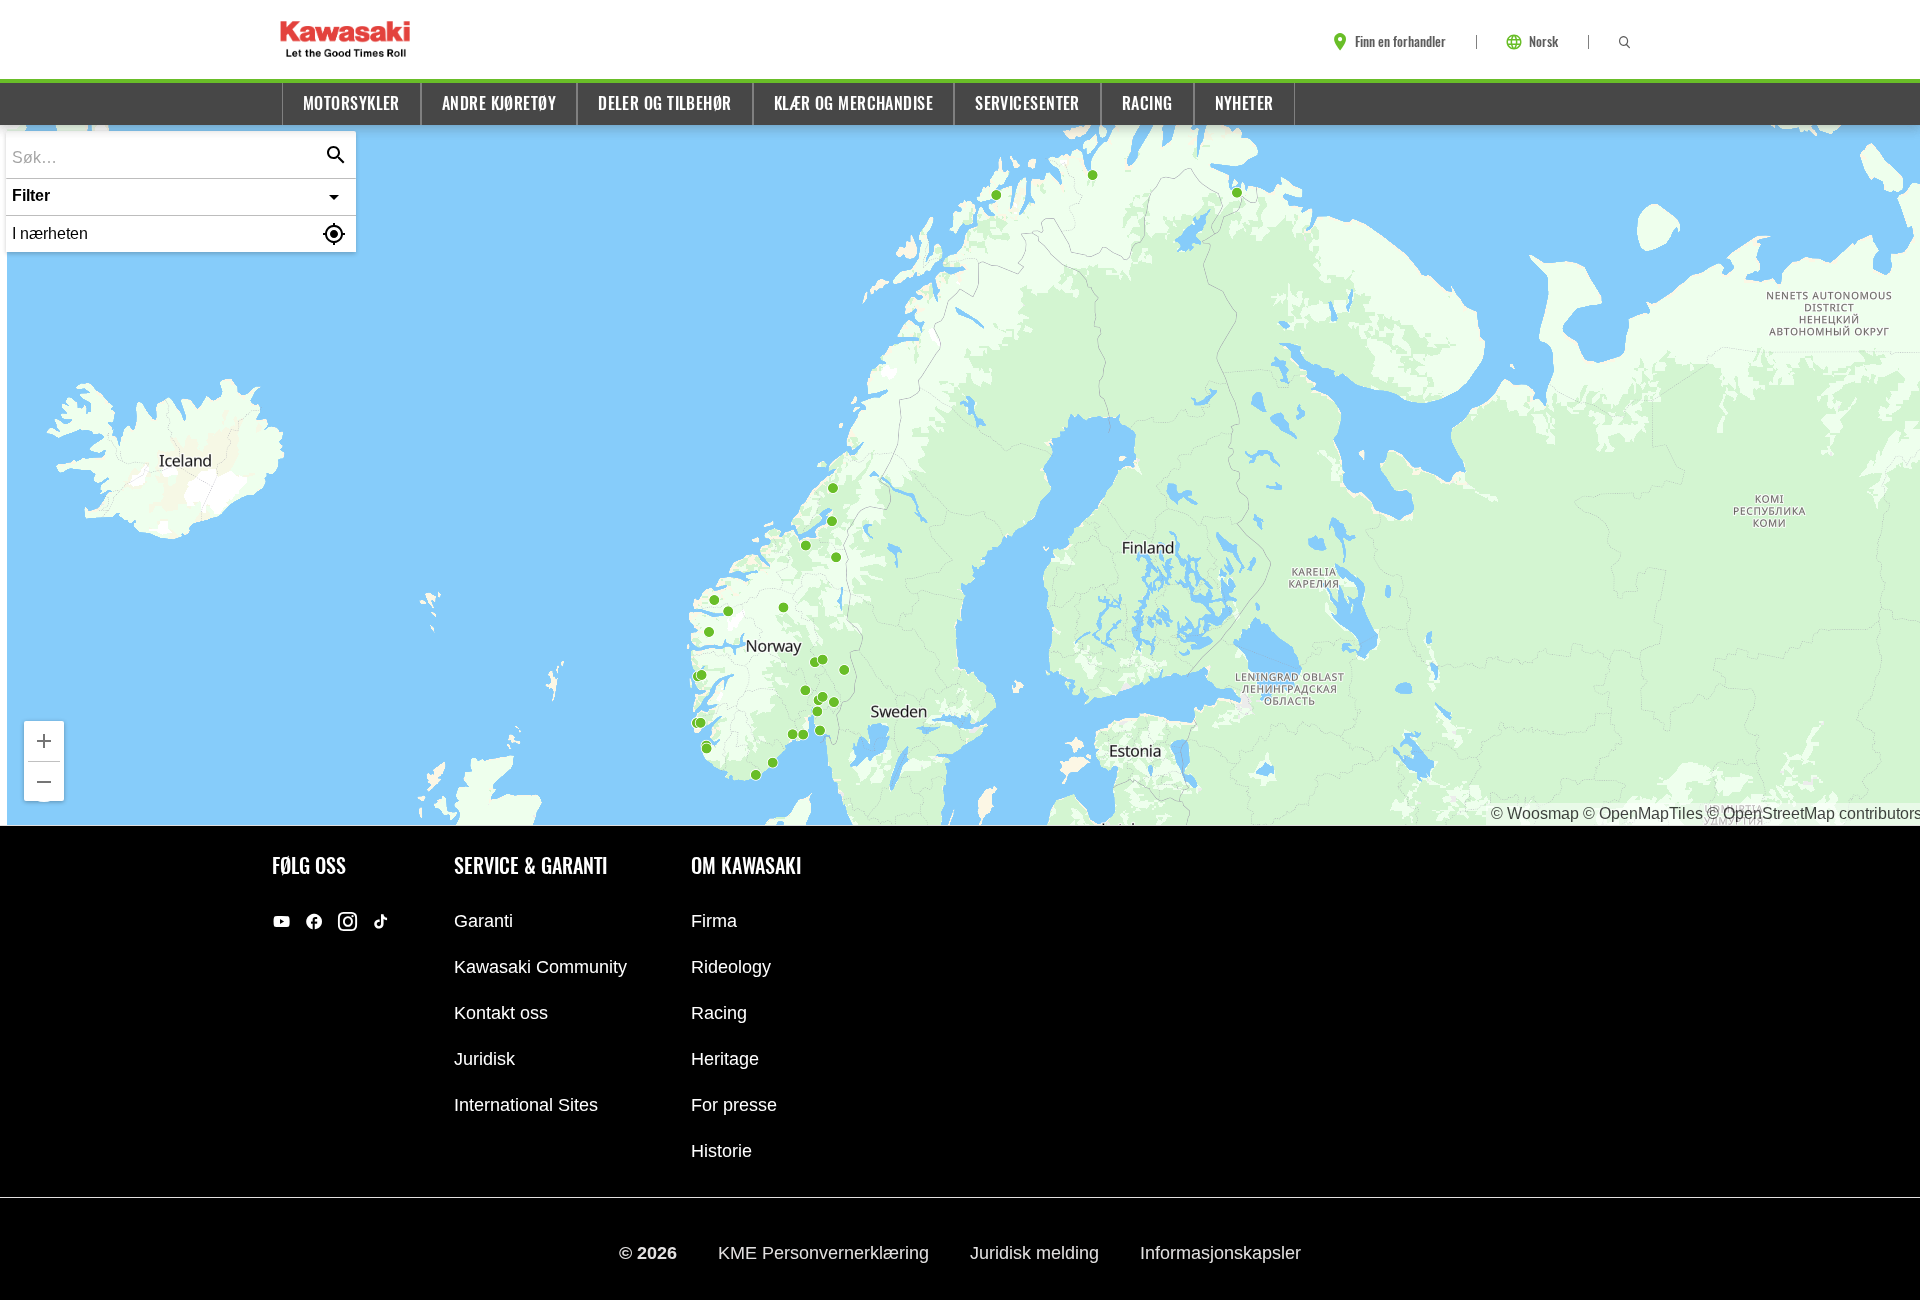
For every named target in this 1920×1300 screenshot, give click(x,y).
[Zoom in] (44, 741)
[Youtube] (281, 921)
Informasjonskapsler (1220, 1253)
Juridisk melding (1037, 1253)
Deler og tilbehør (665, 103)
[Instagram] (347, 921)
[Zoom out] (44, 782)
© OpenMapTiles (1643, 813)
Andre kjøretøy (499, 103)
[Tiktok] (380, 921)
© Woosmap (1535, 813)
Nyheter (1244, 103)
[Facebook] (314, 921)
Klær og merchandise (853, 103)
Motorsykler (351, 103)
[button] (181, 197)
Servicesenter (1027, 103)
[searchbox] (167, 156)
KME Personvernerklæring (826, 1253)
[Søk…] (336, 155)
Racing (1147, 103)
